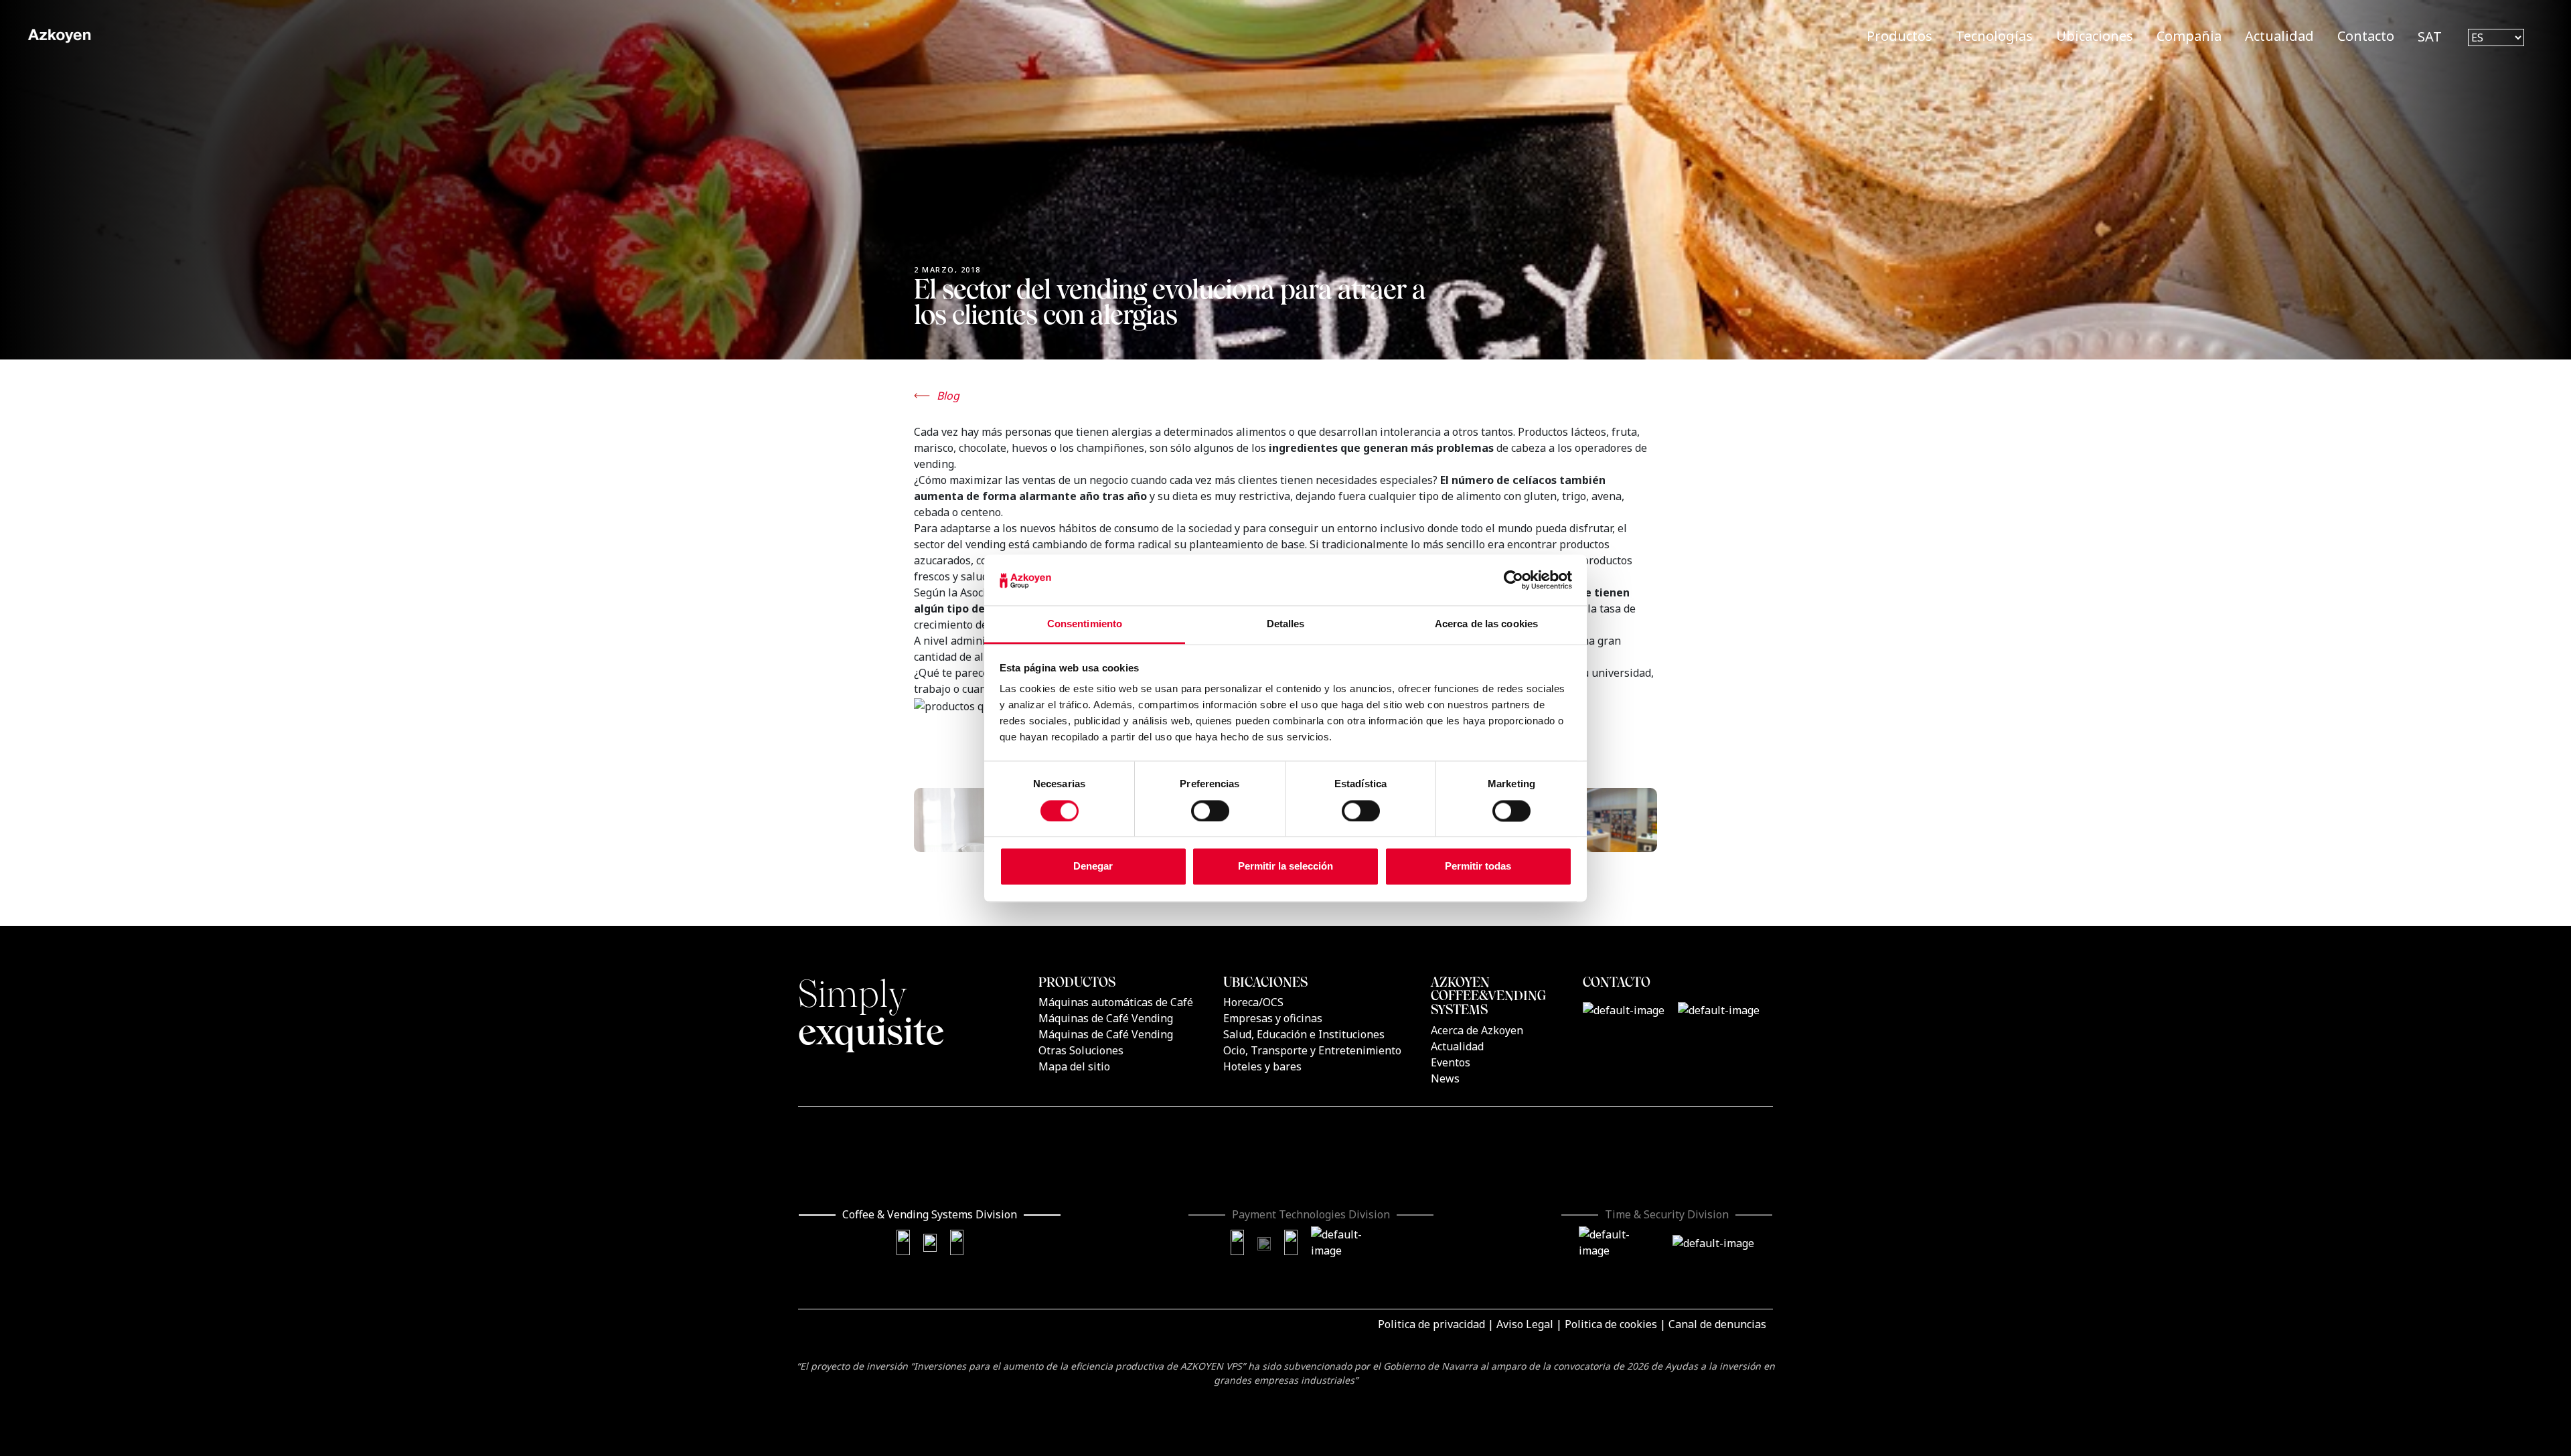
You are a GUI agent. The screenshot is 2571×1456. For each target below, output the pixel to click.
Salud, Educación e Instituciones (1304, 1034)
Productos (1899, 36)
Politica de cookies (1611, 1324)
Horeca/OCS (1253, 1002)
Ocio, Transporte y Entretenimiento (1312, 1050)
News (1445, 1078)
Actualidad (2279, 36)
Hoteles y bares (1262, 1066)
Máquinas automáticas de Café (1116, 1002)
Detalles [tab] (1286, 624)
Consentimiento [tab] (1085, 624)
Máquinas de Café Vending (1106, 1018)
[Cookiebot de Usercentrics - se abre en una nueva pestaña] (1513, 580)
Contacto (2366, 36)
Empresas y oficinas (1273, 1018)
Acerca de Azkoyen (1477, 1030)
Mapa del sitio (1074, 1066)
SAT (2430, 36)
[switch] (1210, 811)
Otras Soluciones (1081, 1050)
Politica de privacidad (1431, 1324)
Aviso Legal (1525, 1324)
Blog (948, 396)
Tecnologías (1994, 36)
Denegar (1093, 867)
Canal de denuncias (1717, 1324)
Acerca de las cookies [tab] (1486, 624)
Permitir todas (1478, 867)
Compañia (2189, 36)
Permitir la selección (1285, 867)
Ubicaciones (2095, 36)
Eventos (1451, 1062)
